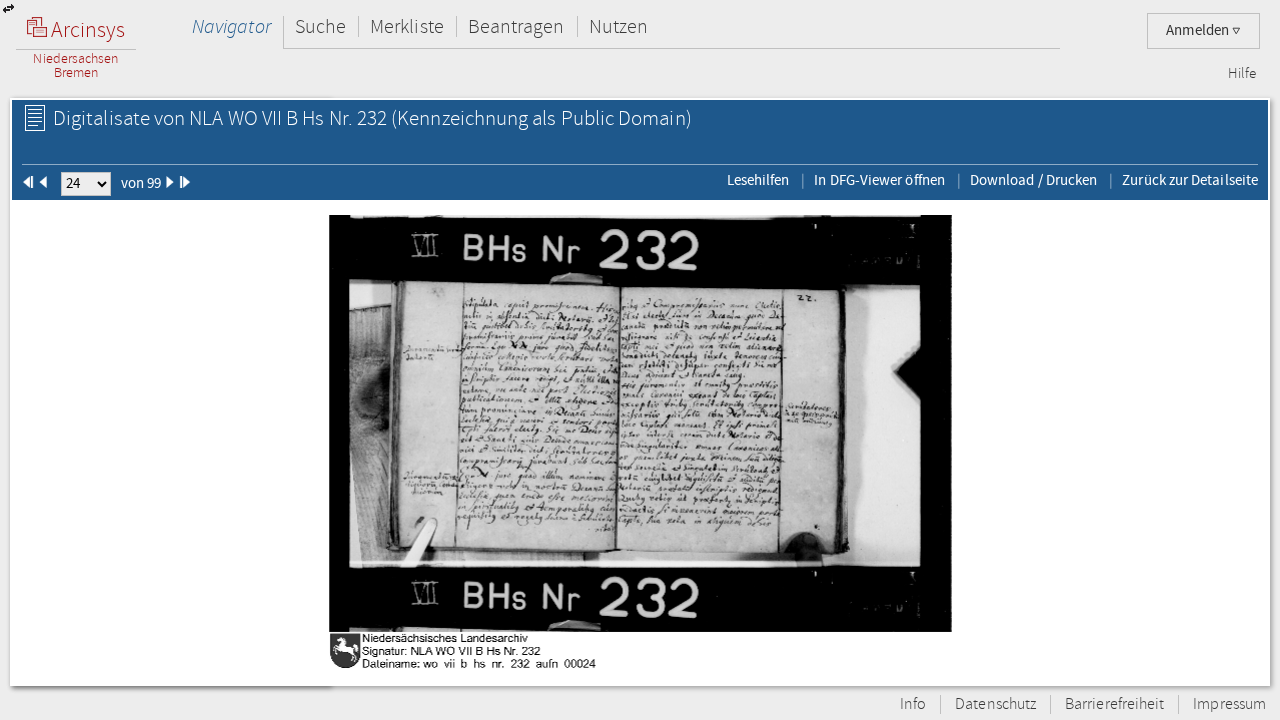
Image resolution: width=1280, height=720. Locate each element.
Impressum (1229, 704)
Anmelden (1199, 30)
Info (913, 704)
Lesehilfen (758, 180)
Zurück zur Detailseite (1190, 180)
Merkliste (407, 26)
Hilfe (1242, 74)
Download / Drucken (1033, 180)
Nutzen (618, 26)
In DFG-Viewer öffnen (879, 180)
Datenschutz (995, 704)
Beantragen (516, 26)
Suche (320, 26)
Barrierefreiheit (1114, 704)
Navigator (231, 26)
